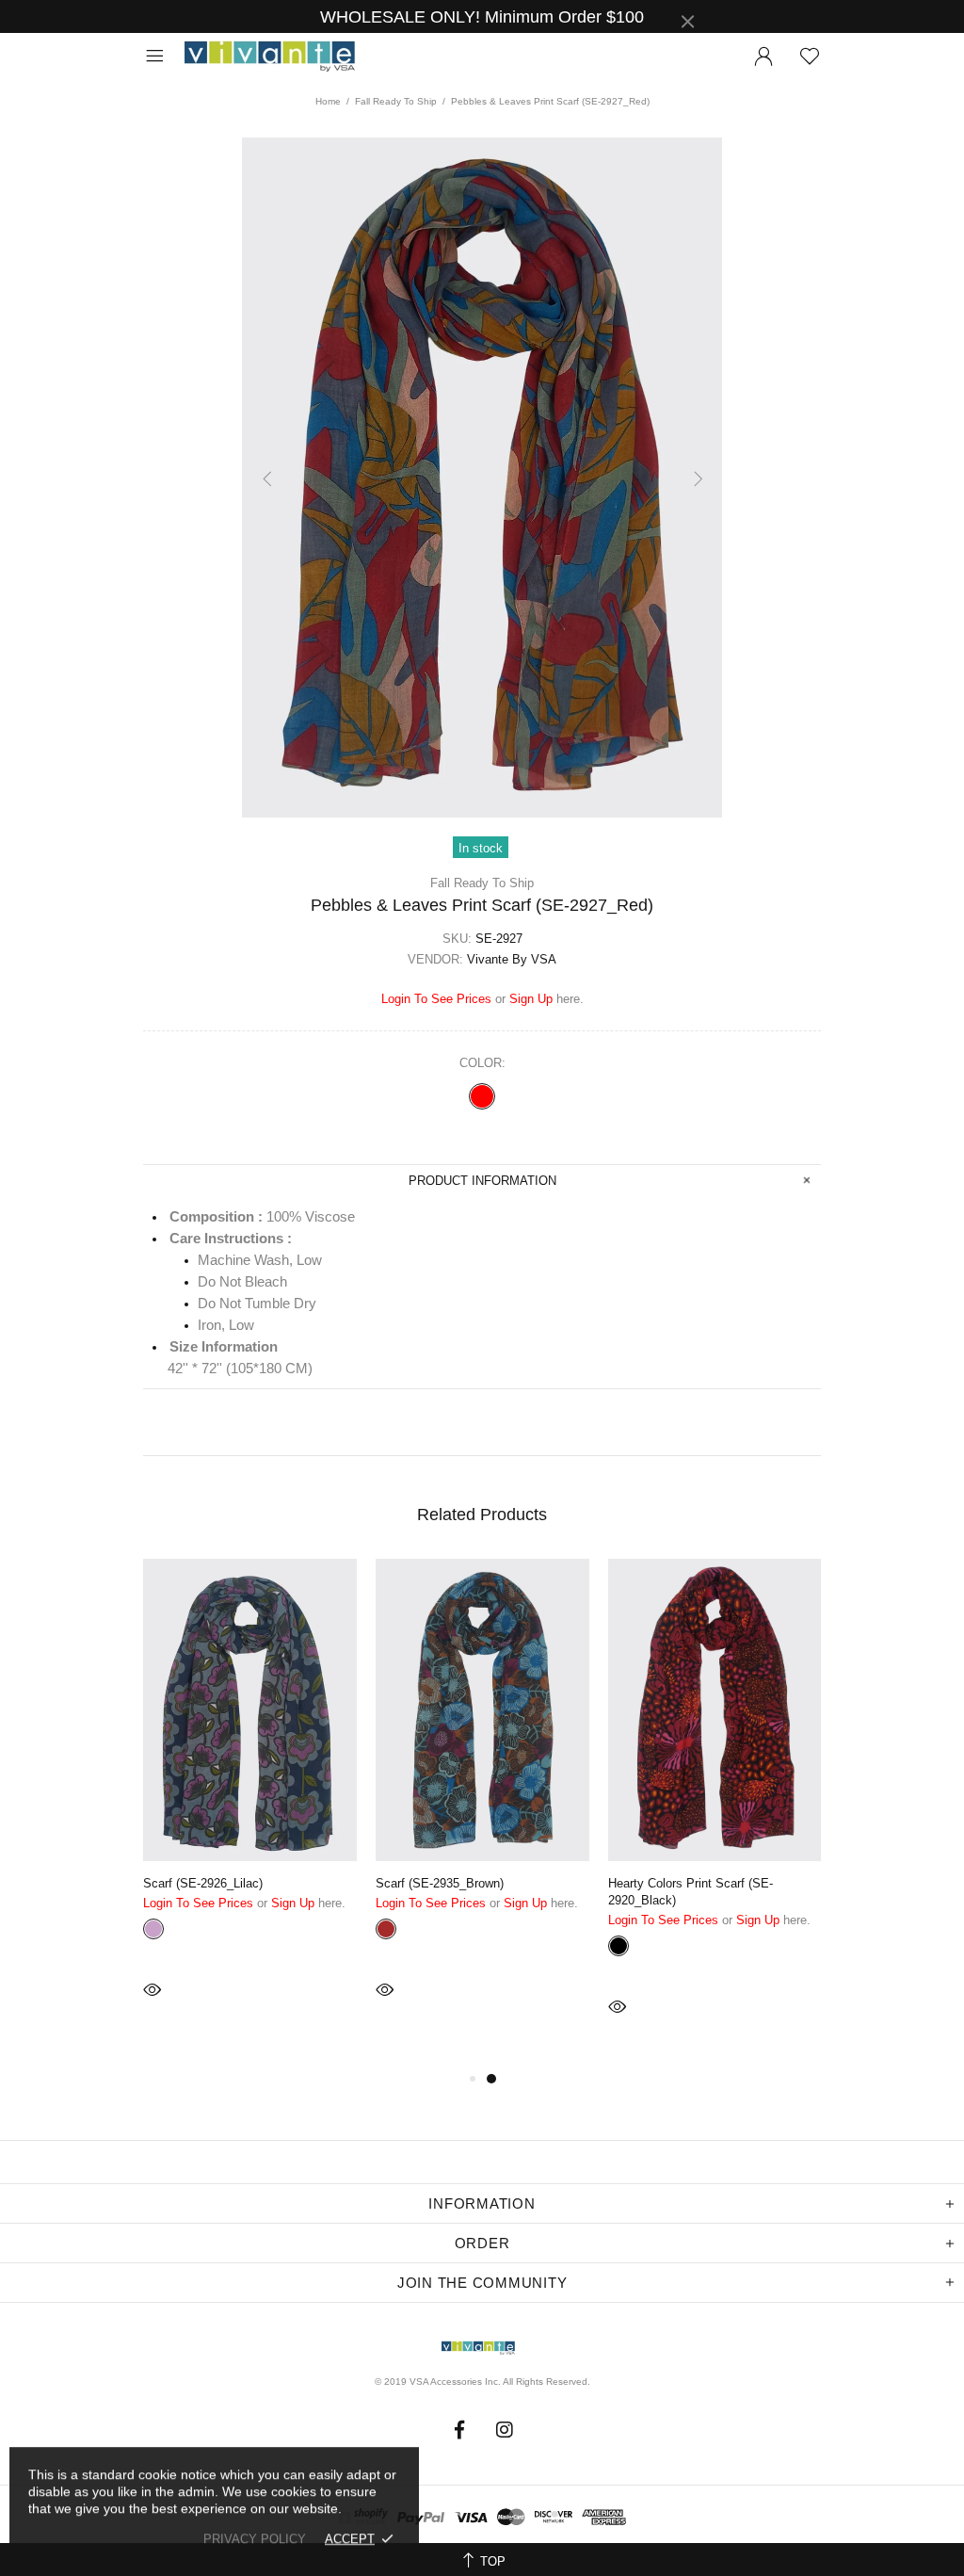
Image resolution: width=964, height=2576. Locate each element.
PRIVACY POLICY (255, 2539)
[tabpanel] (250, 1805)
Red (482, 1096)
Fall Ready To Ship (396, 101)
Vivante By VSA (279, 57)
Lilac (153, 1929)
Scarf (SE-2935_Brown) (440, 1883)
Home (328, 101)
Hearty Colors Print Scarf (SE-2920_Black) (691, 1892)
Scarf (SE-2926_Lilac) (203, 1883)
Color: (482, 1063)
